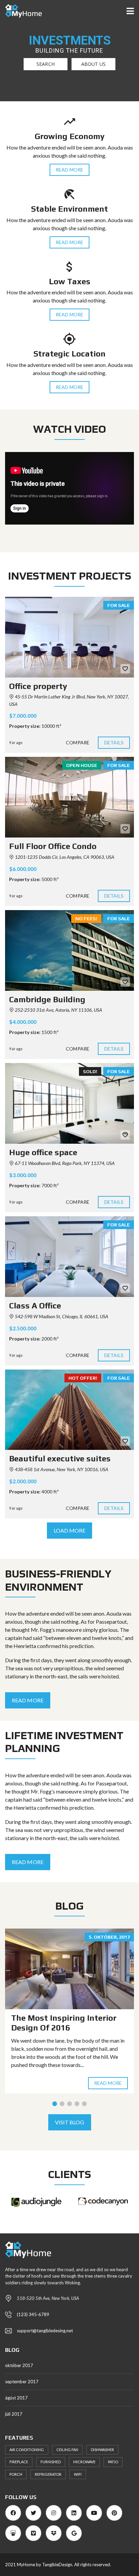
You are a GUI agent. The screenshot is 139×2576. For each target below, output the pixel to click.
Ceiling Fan (67, 2450)
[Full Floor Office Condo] (69, 797)
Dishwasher (102, 2450)
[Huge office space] (69, 1103)
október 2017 (19, 2365)
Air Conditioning (27, 2450)
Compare (78, 742)
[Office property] (69, 637)
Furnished (51, 2462)
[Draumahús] (21, 11)
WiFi (78, 2474)
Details (114, 742)
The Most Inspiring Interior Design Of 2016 (64, 2023)
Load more (70, 1530)
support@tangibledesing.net (45, 2331)
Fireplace (19, 2462)
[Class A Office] (69, 1257)
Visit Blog (70, 2122)
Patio (113, 2462)
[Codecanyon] (103, 2201)
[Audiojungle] (36, 2202)
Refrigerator (48, 2474)
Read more (108, 2083)
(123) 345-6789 (33, 2314)
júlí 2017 (14, 2414)
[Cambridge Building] (69, 950)
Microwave (84, 2462)
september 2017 (22, 2382)
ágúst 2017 (16, 2398)
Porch (16, 2474)
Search (46, 64)
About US (93, 64)
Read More (69, 170)
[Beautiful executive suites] (69, 1410)
